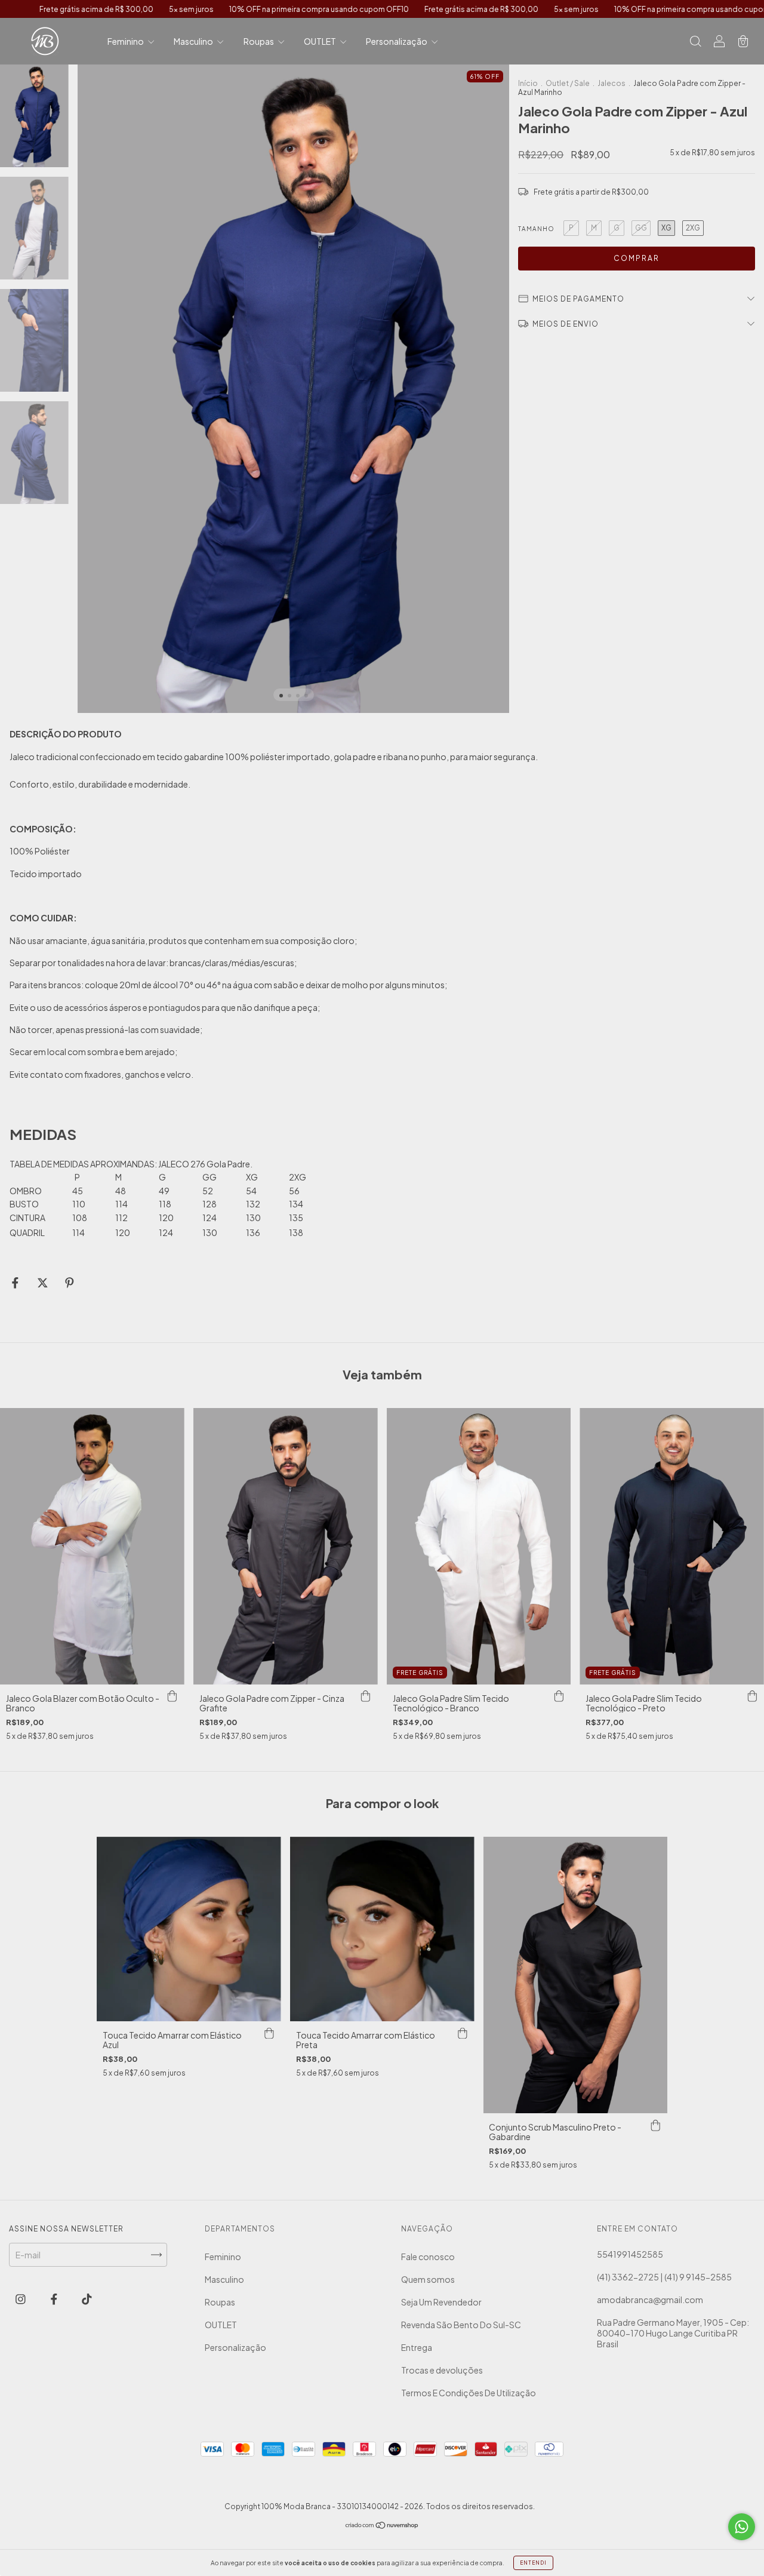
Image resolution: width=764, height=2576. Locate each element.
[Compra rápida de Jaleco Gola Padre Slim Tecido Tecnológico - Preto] (752, 1696)
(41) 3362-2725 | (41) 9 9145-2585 (664, 2277)
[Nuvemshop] (382, 2526)
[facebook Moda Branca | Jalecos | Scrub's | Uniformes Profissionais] (55, 2298)
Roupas (259, 41)
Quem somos (428, 2279)
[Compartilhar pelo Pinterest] (70, 1283)
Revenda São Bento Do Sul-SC (461, 2325)
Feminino (126, 41)
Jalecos (611, 83)
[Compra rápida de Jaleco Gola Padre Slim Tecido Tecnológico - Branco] (559, 1696)
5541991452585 (630, 2254)
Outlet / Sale (568, 83)
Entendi (533, 2563)
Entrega (417, 2347)
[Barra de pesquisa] (695, 42)
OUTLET (321, 41)
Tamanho (536, 229)
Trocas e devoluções (442, 2370)
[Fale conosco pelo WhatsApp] (742, 2527)
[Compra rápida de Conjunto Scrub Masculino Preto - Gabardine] (655, 2125)
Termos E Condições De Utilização (469, 2393)
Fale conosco (428, 2257)
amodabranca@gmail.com (650, 2300)
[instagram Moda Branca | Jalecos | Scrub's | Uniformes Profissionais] (21, 2298)
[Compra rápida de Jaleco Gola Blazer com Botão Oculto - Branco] (172, 1696)
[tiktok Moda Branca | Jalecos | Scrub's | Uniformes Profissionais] (87, 2298)
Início (528, 83)
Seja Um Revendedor (441, 2302)
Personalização (397, 41)
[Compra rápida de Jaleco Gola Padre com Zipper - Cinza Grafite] (366, 1696)
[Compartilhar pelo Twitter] (43, 1283)
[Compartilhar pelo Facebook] (16, 1283)
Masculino (194, 41)
